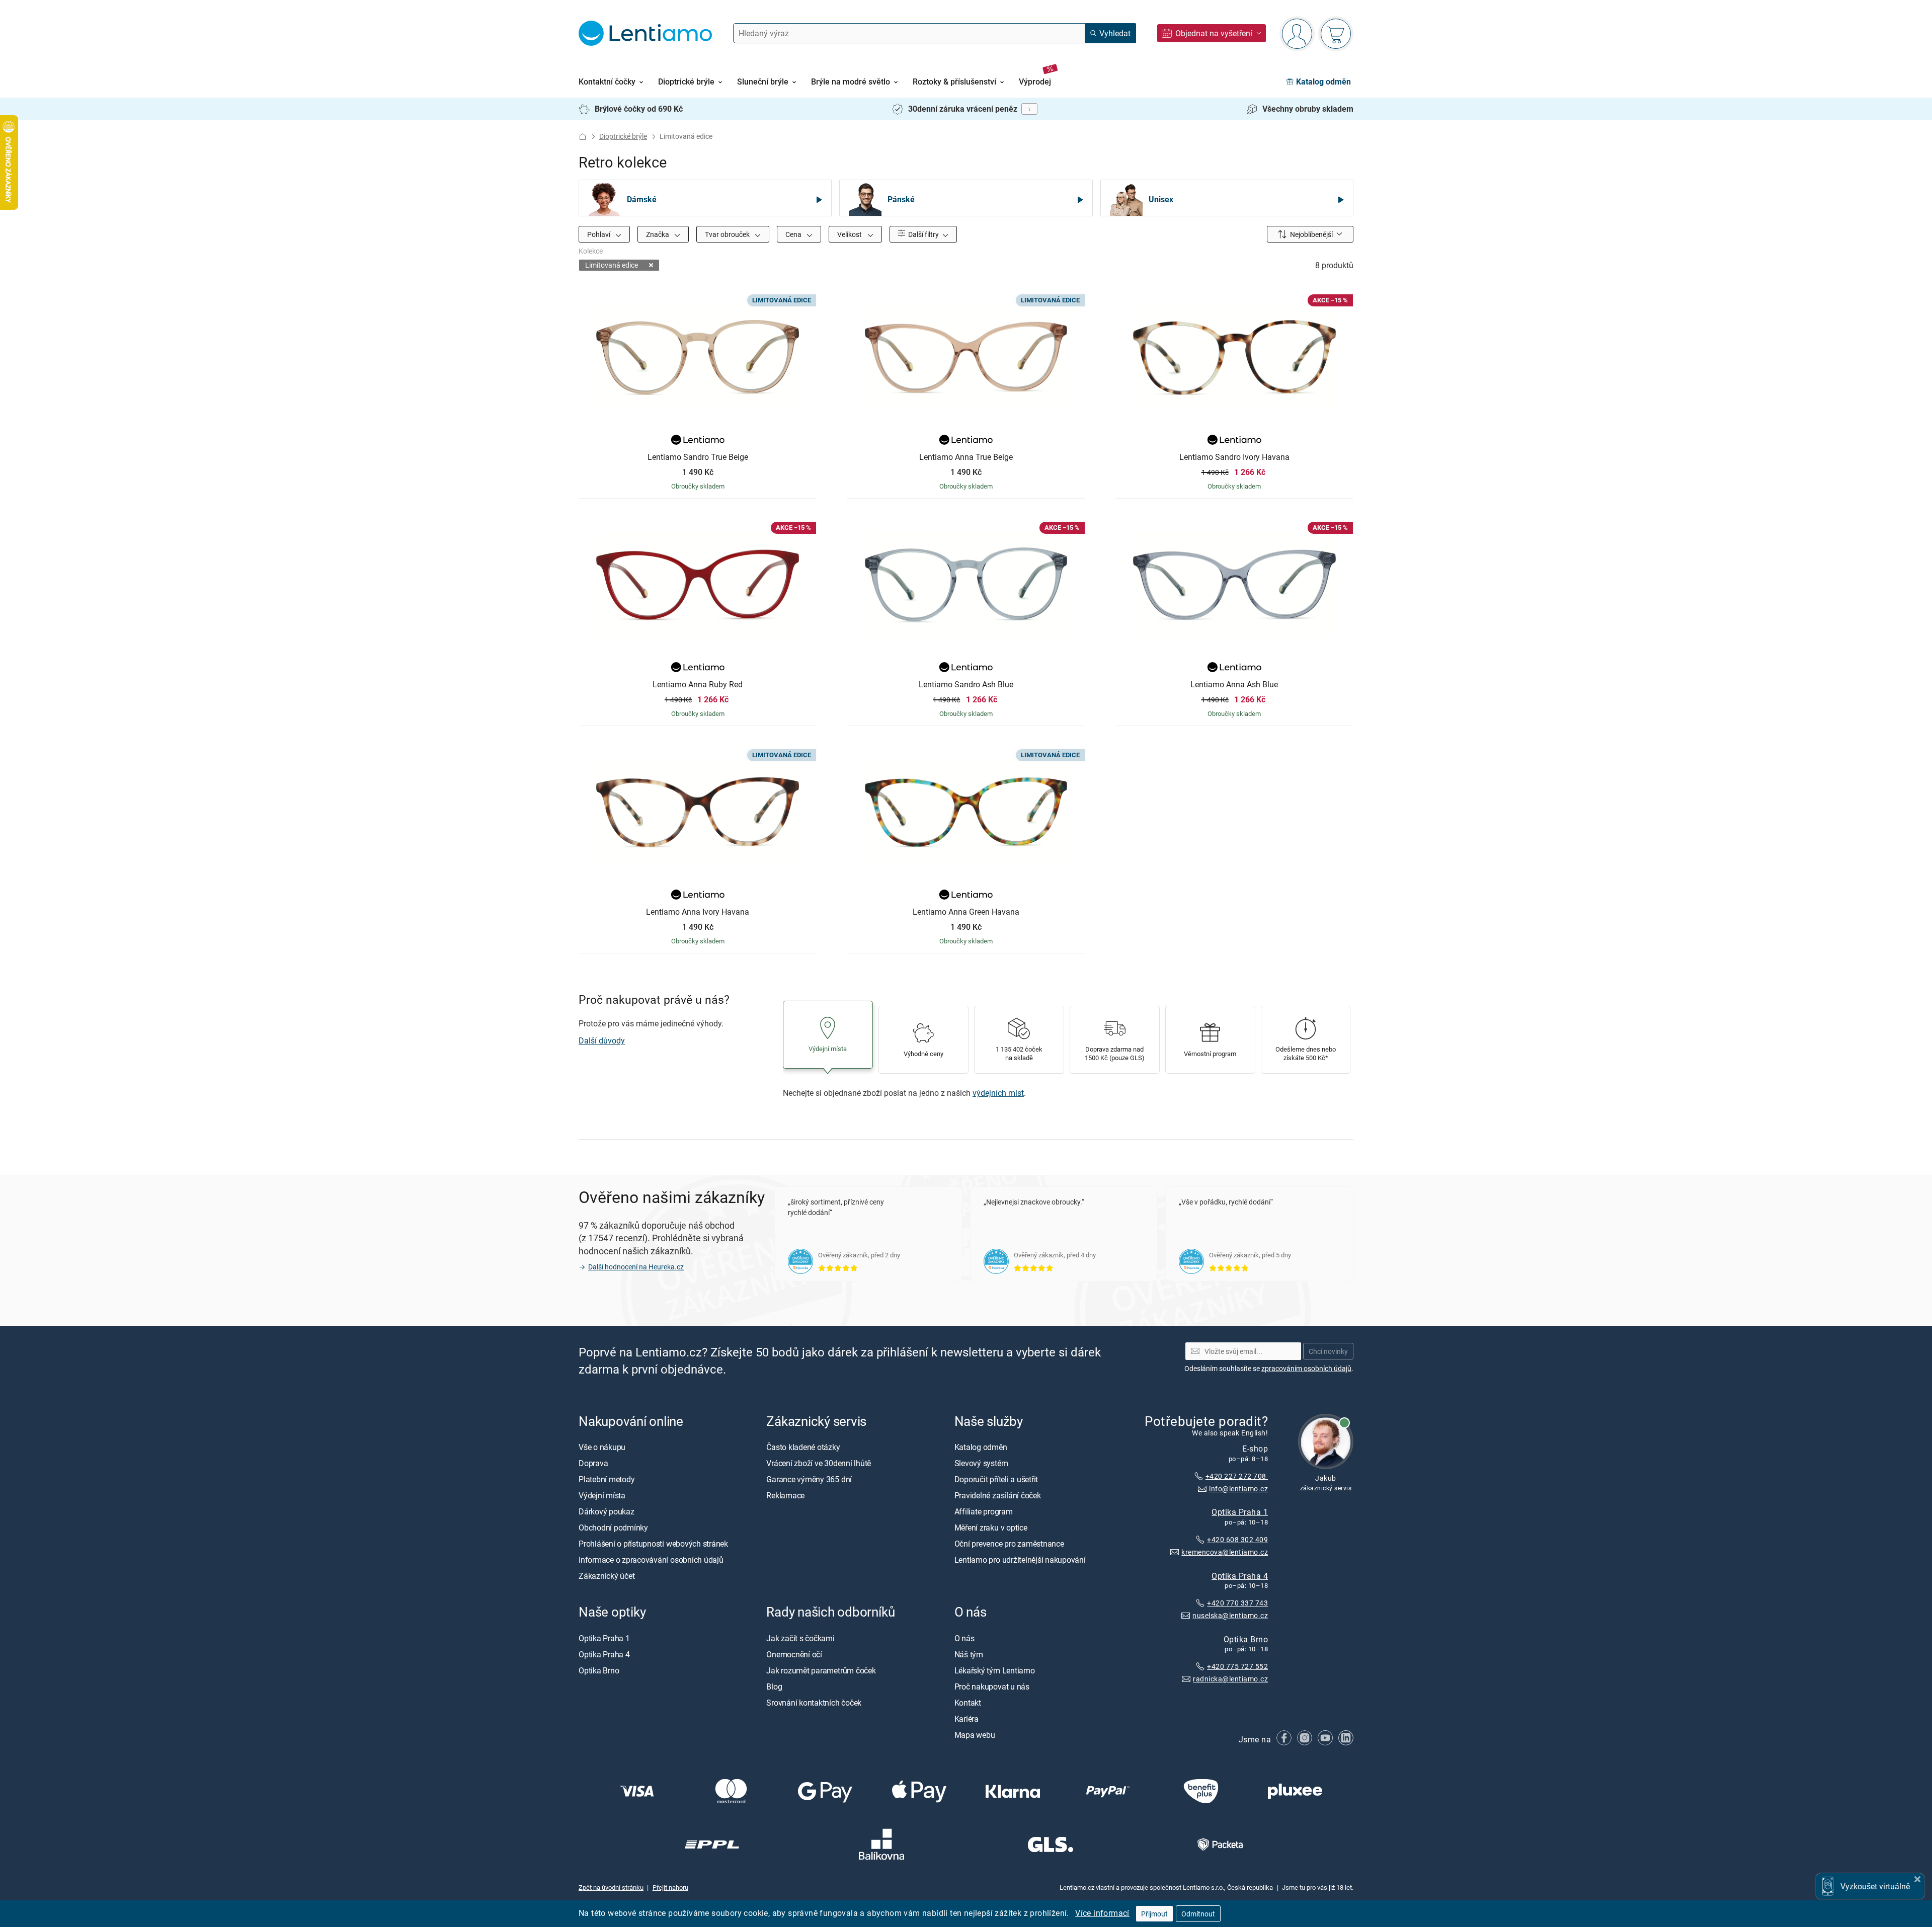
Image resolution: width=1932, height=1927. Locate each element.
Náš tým (969, 1654)
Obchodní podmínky (613, 1528)
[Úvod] (583, 137)
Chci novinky (1328, 1351)
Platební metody (607, 1479)
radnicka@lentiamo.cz (1230, 1679)
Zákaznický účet (607, 1576)
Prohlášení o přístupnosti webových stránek (653, 1544)
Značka (658, 234)
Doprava (593, 1463)
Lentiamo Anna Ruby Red (698, 685)
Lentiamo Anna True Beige (966, 457)
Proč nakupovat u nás (992, 1687)
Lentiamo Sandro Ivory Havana (1234, 457)
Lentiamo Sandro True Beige (698, 457)
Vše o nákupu (602, 1447)
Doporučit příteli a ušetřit (996, 1479)
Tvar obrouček (728, 234)
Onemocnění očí (794, 1654)
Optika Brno (1246, 1639)
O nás (964, 1638)
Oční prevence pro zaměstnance (1009, 1544)
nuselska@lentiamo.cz (1230, 1615)
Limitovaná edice (612, 265)
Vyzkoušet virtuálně (1875, 1886)
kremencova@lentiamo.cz (1225, 1552)
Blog (774, 1687)
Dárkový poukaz (607, 1511)
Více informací (1102, 1913)
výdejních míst (998, 1093)
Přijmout (1154, 1914)
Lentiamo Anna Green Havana (966, 912)
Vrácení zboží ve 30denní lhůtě (819, 1463)
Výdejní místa (602, 1495)
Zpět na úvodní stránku (611, 1887)
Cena (794, 234)
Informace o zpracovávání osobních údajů (651, 1560)
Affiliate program (984, 1511)
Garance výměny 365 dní (809, 1479)
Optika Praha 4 (1240, 1576)
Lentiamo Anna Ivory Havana (698, 912)
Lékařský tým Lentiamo (995, 1670)
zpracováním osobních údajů (1306, 1368)
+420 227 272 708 (1237, 1476)
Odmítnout (1198, 1914)
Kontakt (968, 1703)
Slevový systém (981, 1463)
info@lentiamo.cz (1238, 1489)
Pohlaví (599, 234)
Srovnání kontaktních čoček (814, 1703)
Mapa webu (975, 1735)
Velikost (850, 234)
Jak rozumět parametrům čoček (821, 1670)
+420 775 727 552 (1237, 1667)
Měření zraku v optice (991, 1528)
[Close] (1917, 1878)
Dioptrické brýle (623, 136)
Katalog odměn (981, 1447)
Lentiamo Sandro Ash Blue (966, 685)
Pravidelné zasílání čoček (998, 1495)
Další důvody (602, 1040)
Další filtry (923, 234)
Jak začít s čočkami (800, 1638)
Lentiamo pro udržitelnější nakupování (1020, 1560)
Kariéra (967, 1719)
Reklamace (785, 1495)
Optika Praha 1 (1240, 1512)
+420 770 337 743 (1237, 1603)
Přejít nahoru (670, 1887)
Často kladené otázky (803, 1447)
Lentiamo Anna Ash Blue (1234, 685)
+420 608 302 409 (1237, 1539)
